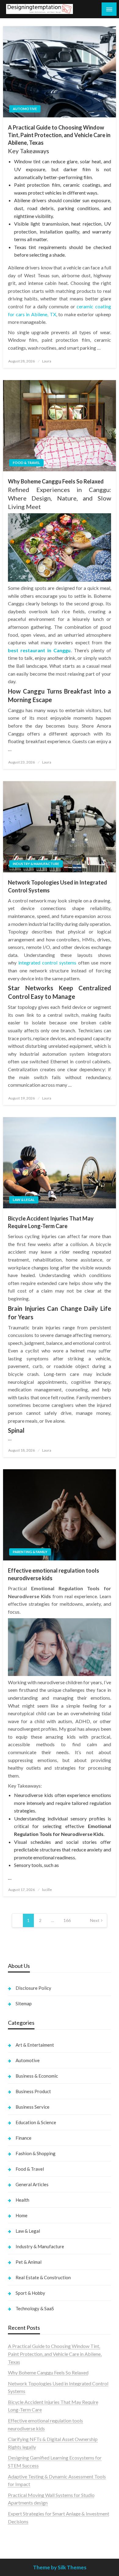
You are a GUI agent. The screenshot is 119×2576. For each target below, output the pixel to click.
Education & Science (36, 2122)
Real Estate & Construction (43, 2277)
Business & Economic (37, 2076)
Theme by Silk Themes (60, 2567)
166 (67, 1920)
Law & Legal (24, 1200)
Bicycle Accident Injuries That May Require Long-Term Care (51, 1222)
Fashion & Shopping (36, 2153)
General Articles (32, 2184)
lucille (47, 1890)
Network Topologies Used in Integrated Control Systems (58, 886)
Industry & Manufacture (36, 864)
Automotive (25, 109)
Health (22, 2200)
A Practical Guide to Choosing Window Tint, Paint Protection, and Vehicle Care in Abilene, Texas (59, 135)
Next (95, 1920)
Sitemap (24, 2003)
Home (22, 2215)
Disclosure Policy (33, 1988)
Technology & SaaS (35, 2308)
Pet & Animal (29, 2262)
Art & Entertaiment (35, 2045)
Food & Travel (26, 463)
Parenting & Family (30, 1552)
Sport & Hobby (30, 2293)
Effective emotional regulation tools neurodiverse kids (54, 1574)
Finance (23, 2138)
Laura (47, 361)
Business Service (32, 2107)
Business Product (33, 2091)
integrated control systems (47, 963)
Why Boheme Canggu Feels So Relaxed (56, 481)
